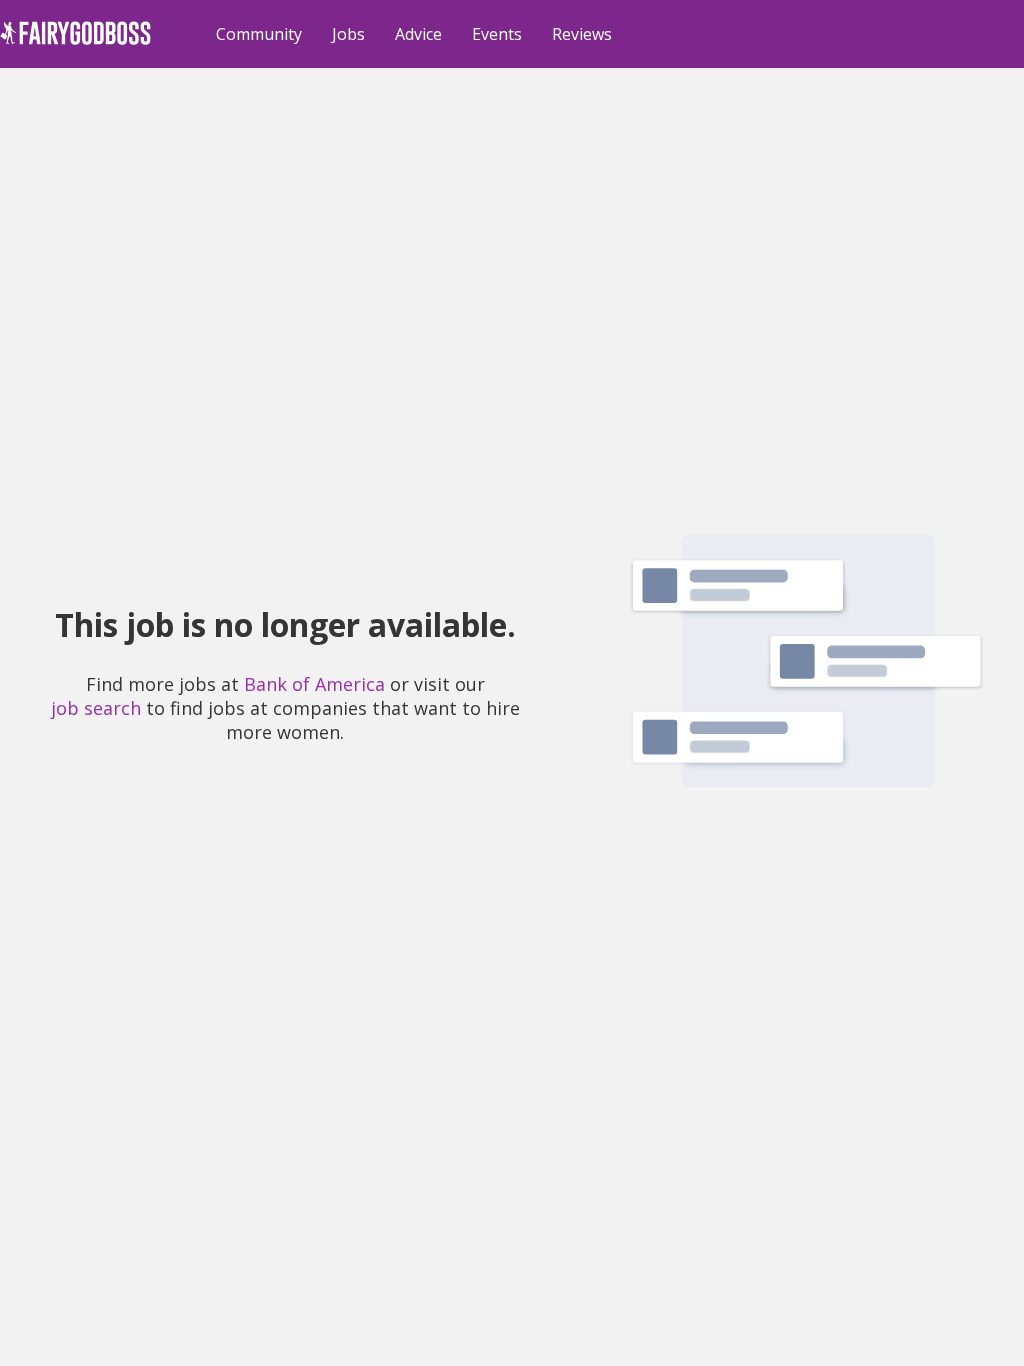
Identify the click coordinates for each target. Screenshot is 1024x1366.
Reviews (582, 34)
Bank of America (314, 684)
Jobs (348, 34)
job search (96, 708)
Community (259, 34)
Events (497, 34)
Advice (418, 34)
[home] (75, 44)
